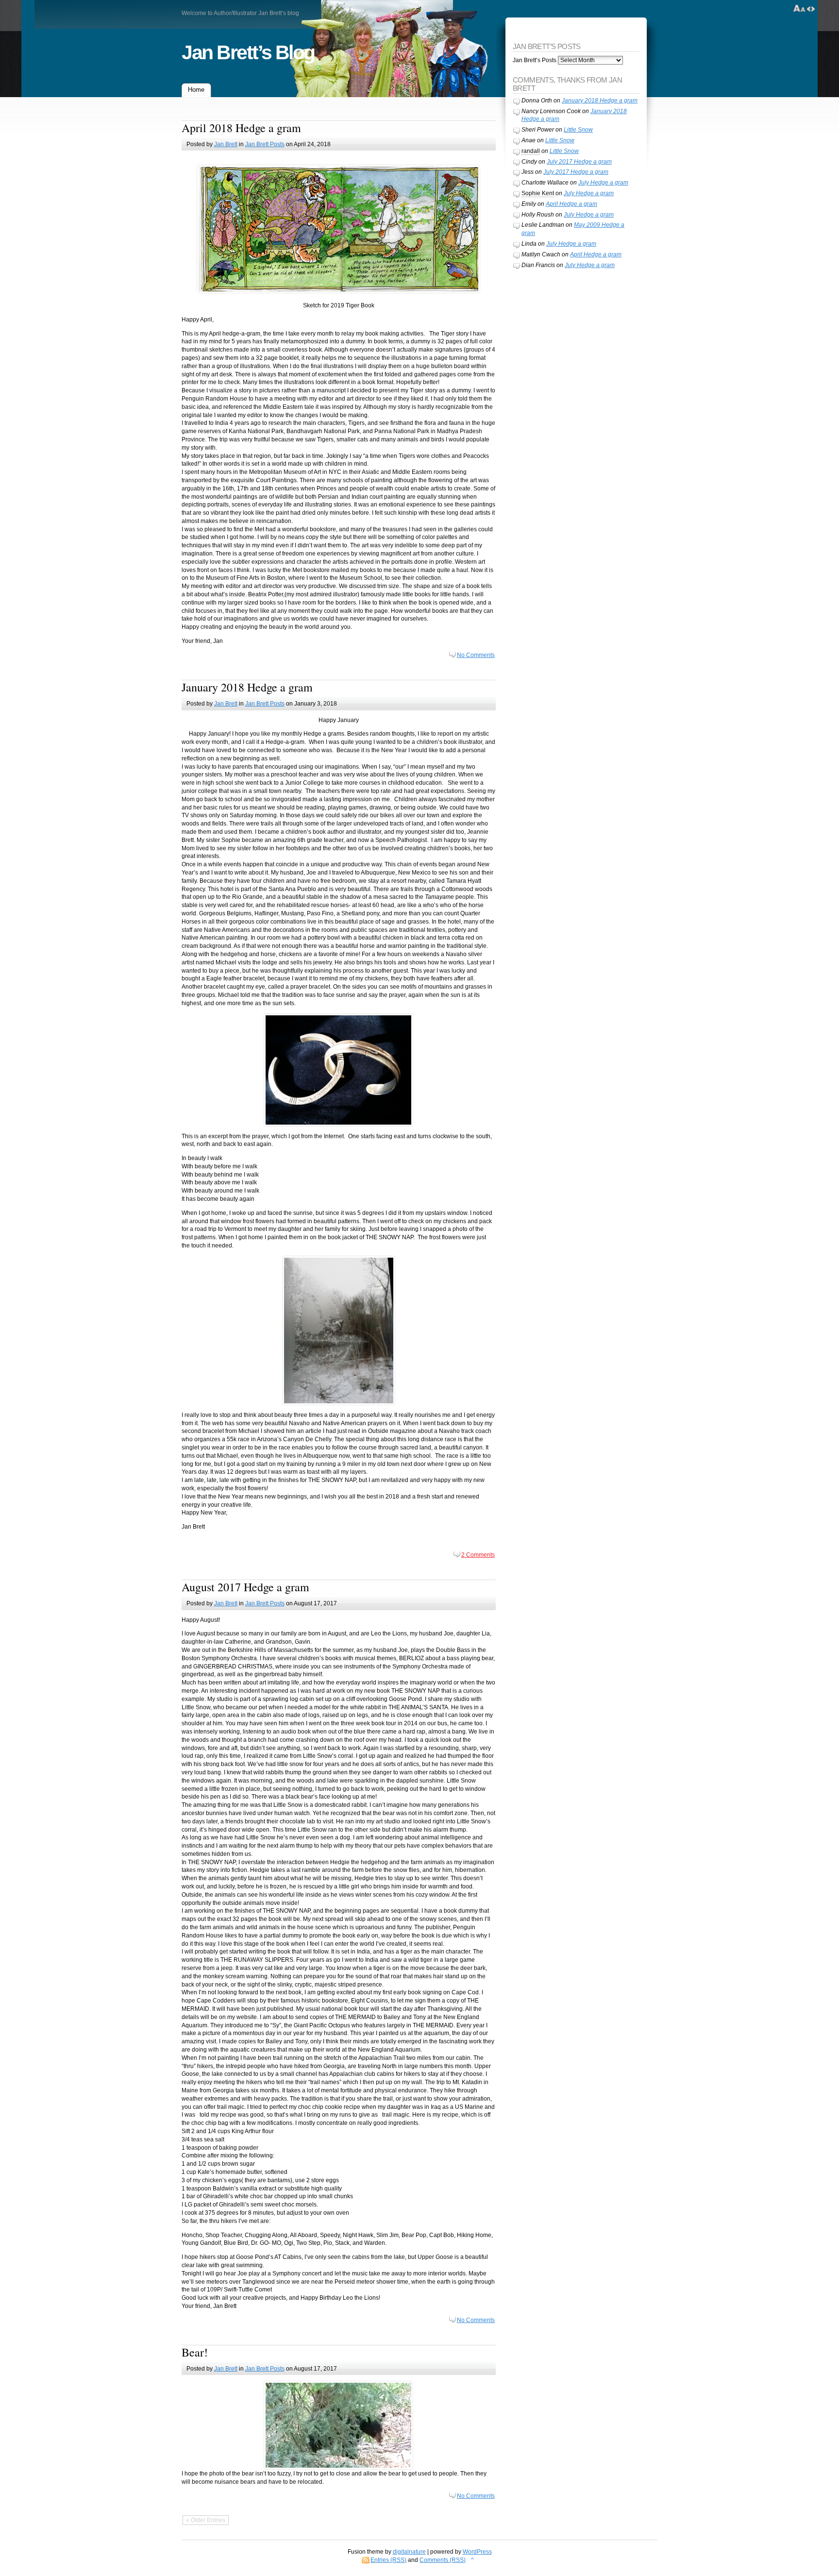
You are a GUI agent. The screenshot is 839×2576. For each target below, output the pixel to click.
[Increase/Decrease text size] (799, 9)
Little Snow (578, 130)
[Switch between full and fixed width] (811, 9)
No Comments (476, 655)
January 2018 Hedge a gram (247, 687)
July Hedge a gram (603, 183)
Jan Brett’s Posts (535, 60)
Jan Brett (226, 144)
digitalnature (409, 2552)
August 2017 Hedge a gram (245, 1587)
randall (531, 151)
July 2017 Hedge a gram (579, 162)
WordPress (477, 2552)
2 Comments (478, 1555)
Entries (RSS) (388, 2560)
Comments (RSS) (443, 2560)
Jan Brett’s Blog (248, 52)
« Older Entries (206, 2520)
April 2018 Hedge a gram (241, 128)
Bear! (195, 2352)
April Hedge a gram (571, 204)
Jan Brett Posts (265, 144)
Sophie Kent (538, 193)
